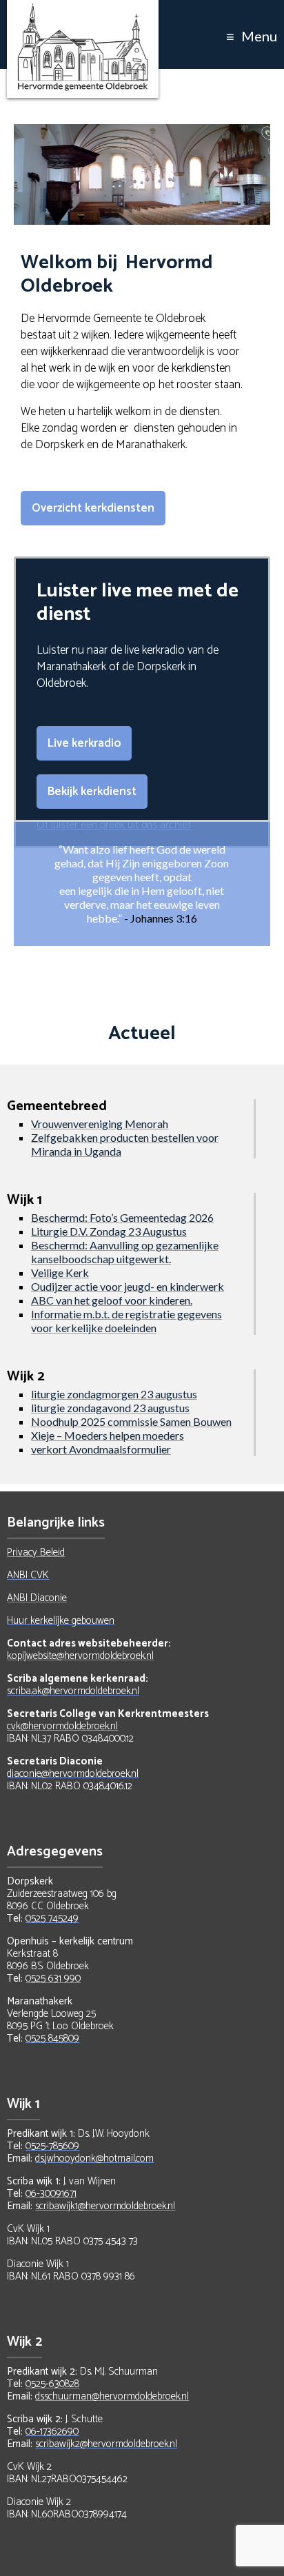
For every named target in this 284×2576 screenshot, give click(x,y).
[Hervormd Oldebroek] (83, 10)
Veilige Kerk (60, 1272)
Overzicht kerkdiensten (93, 508)
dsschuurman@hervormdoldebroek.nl (112, 2396)
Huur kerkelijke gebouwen (61, 1621)
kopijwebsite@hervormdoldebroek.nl (80, 1656)
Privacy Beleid (36, 1552)
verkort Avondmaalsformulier (101, 1449)
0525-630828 (52, 2384)
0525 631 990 (53, 1979)
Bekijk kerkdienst (92, 792)
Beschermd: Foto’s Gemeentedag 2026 (122, 1217)
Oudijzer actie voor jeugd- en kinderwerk (128, 1286)
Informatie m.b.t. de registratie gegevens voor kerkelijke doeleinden (126, 1321)
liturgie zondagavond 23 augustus (110, 1408)
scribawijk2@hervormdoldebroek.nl (106, 2444)
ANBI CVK (28, 1575)
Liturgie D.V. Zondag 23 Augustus (109, 1231)
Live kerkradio (84, 743)
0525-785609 (52, 2146)
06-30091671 (51, 2194)
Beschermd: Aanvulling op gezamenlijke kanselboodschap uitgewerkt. (125, 1252)
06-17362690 (52, 2432)
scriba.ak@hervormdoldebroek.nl (73, 1691)
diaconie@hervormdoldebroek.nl (73, 1774)
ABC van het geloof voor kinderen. (112, 1300)
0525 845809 (52, 2039)
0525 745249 (52, 1919)
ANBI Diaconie (37, 1598)
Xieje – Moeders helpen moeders (108, 1435)
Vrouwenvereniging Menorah (100, 1124)
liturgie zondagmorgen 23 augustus (114, 1394)
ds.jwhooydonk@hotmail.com (94, 2159)
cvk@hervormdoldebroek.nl (62, 1726)
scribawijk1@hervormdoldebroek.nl (105, 2206)
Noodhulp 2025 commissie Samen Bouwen (131, 1421)
